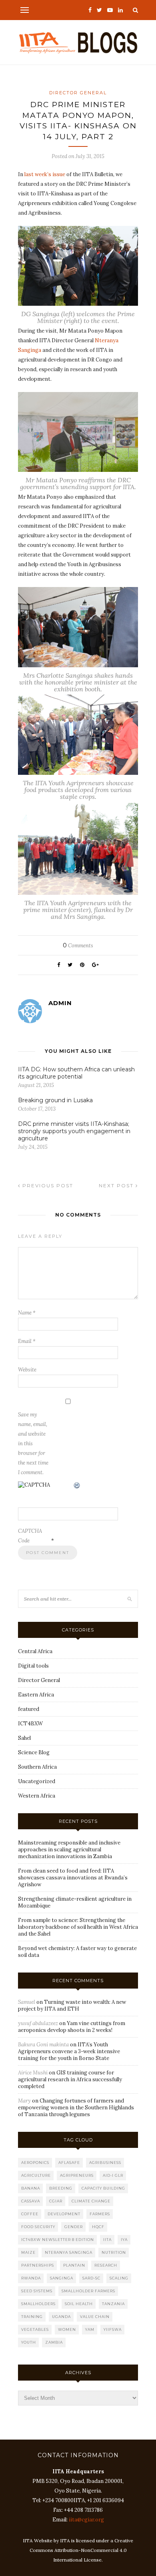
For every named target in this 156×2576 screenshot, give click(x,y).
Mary (24, 2101)
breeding (61, 2188)
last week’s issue (44, 174)
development (64, 2214)
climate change (91, 2201)
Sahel (24, 1738)
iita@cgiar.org (86, 2520)
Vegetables (35, 2329)
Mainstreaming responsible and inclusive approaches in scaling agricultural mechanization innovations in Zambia (69, 1850)
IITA (107, 2240)
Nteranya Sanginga (69, 2252)
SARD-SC (91, 2278)
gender (74, 2227)
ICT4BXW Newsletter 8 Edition (58, 2240)
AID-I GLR (113, 2175)
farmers (100, 2214)
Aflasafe (69, 2163)
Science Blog (34, 1752)
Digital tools (33, 1666)
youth (29, 2342)
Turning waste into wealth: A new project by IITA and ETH (72, 2005)
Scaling (119, 2278)
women (67, 2329)
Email (27, 1341)
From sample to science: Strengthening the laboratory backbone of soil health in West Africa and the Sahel (78, 1927)
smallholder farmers (88, 2291)
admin (60, 1003)
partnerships (38, 2265)
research (106, 2265)
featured (29, 1709)
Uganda (61, 2317)
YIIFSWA (113, 2329)
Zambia (54, 2342)
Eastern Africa (36, 1695)
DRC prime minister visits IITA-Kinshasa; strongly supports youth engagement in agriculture (74, 1131)
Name (27, 1313)
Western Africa (37, 1796)
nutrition (114, 2252)
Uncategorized (37, 1781)
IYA (124, 2240)
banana (31, 2188)
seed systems (37, 2291)
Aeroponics (35, 2163)
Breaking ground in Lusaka (55, 1100)
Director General (78, 93)
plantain (74, 2265)
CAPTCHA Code (30, 1536)
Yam (90, 2329)
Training (32, 2317)
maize (28, 2252)
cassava (31, 2201)
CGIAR (56, 2201)
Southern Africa (37, 1767)
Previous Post (47, 1185)
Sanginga (62, 2278)
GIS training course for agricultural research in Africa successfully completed (70, 2079)
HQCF (98, 2227)
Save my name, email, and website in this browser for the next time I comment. (33, 1443)
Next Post (117, 1185)
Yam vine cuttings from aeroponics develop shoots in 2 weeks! (72, 2027)
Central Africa (35, 1651)
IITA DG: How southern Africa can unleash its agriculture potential (76, 1073)
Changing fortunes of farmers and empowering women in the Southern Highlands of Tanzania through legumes (76, 2108)
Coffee (30, 2214)
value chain (95, 2317)
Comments (78, 946)
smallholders (38, 2304)
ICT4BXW (30, 1724)
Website (27, 1370)
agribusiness (105, 2163)
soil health (79, 2304)
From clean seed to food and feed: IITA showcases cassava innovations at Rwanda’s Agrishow (73, 1878)
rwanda (31, 2278)
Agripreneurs (77, 2175)
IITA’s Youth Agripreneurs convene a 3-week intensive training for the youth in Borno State (69, 2051)
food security (38, 2227)
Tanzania (113, 2304)
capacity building (103, 2188)
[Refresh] (77, 1486)
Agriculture (36, 2175)
